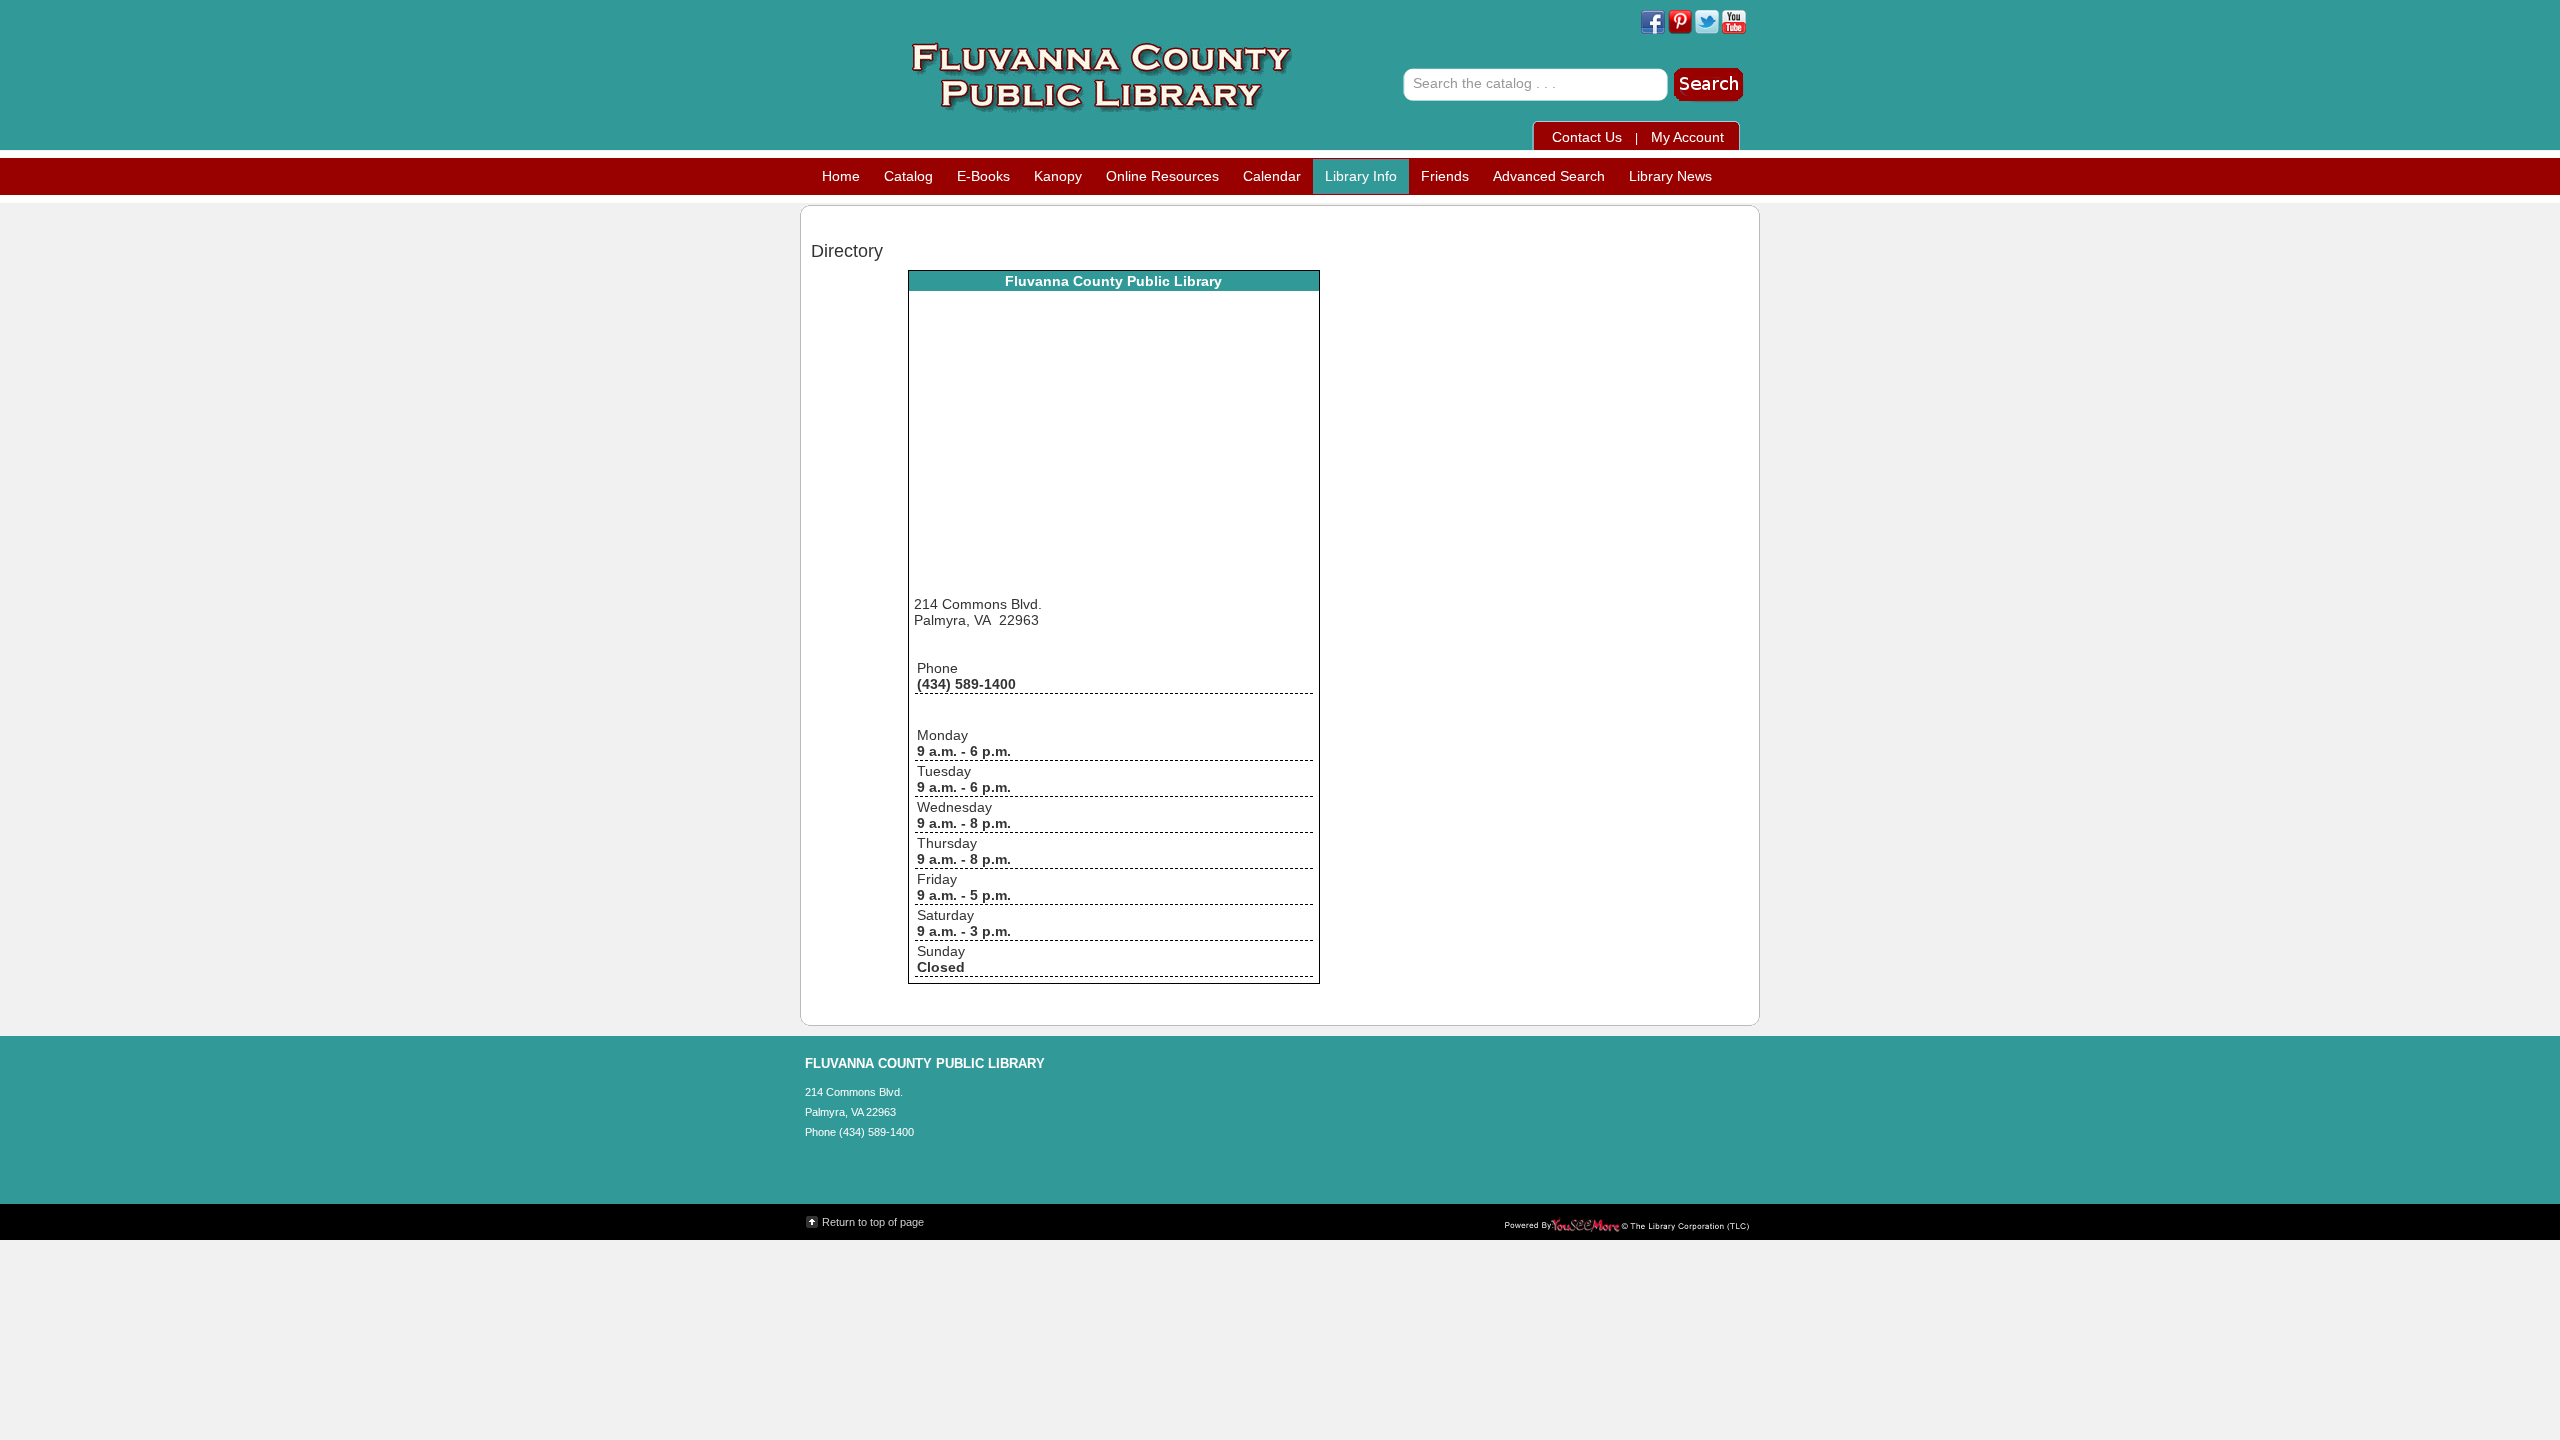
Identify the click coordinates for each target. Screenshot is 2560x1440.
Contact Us (1587, 137)
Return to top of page (873, 1222)
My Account (1687, 137)
